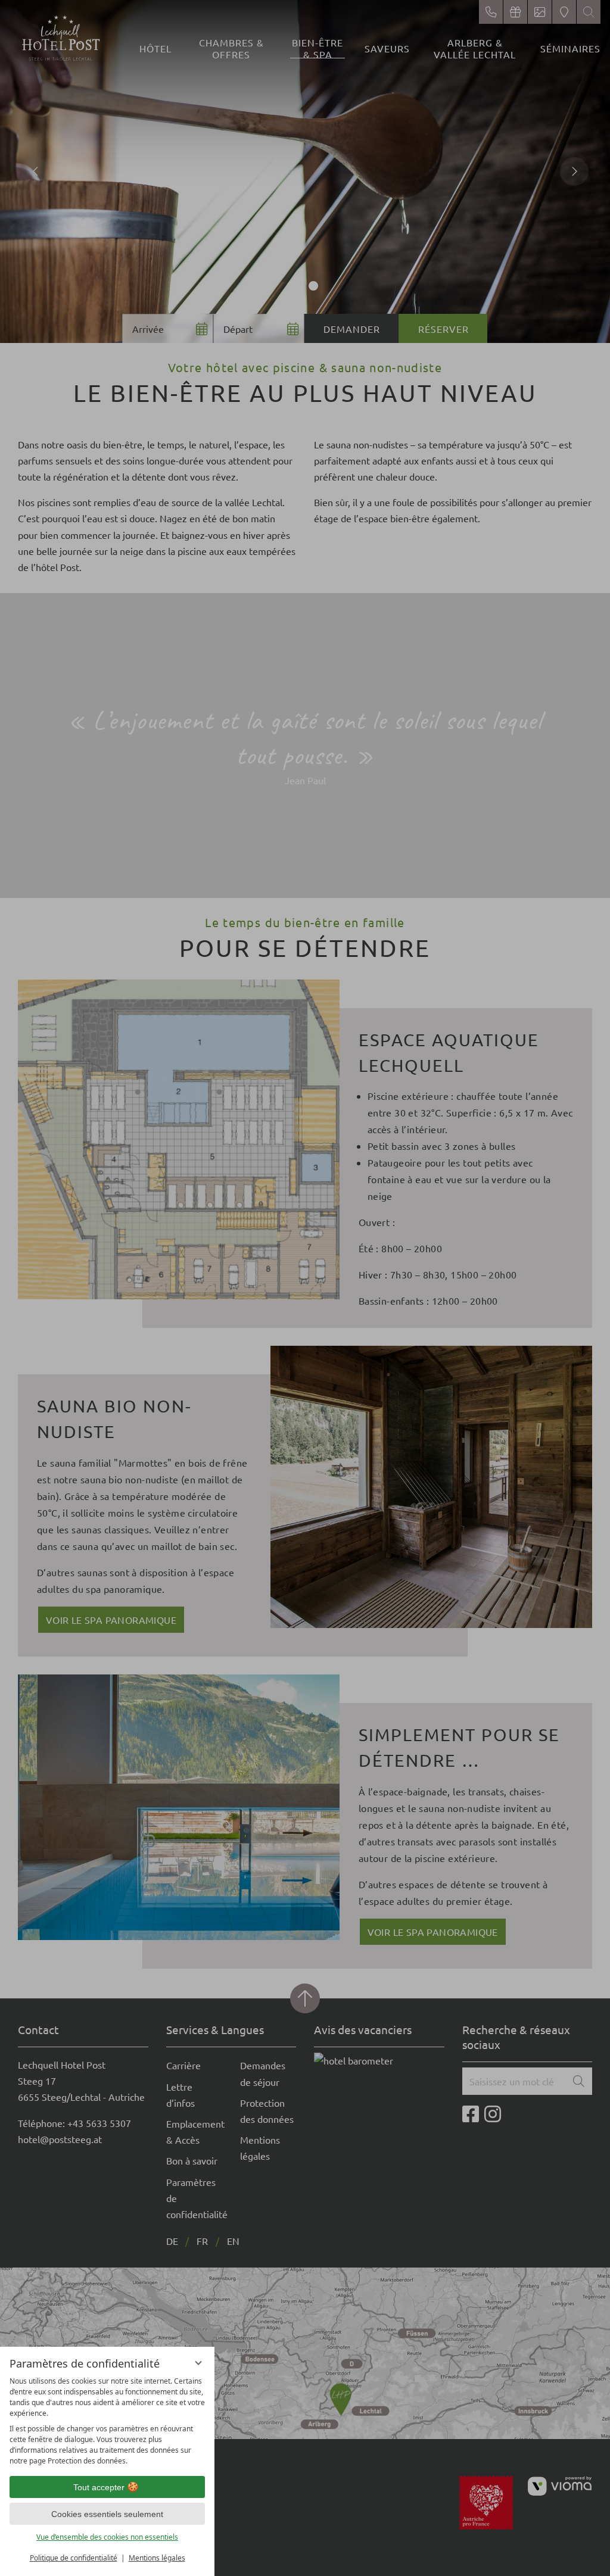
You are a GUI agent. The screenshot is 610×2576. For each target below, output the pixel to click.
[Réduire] (198, 2363)
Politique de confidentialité (74, 2558)
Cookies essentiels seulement (107, 2514)
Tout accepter (99, 2487)
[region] (107, 2421)
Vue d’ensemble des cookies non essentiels (107, 2537)
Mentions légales (157, 2558)
